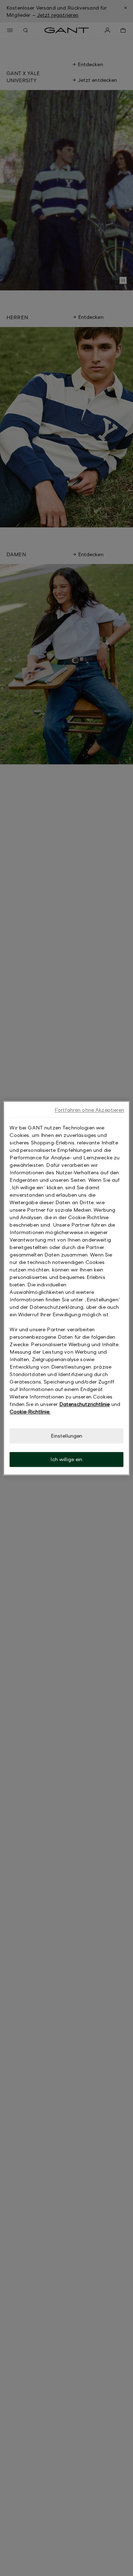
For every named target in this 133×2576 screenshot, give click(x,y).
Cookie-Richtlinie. (30, 1411)
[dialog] (66, 1288)
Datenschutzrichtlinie (84, 1404)
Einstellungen (67, 1436)
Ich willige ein (66, 1460)
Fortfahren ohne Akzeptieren (90, 1110)
